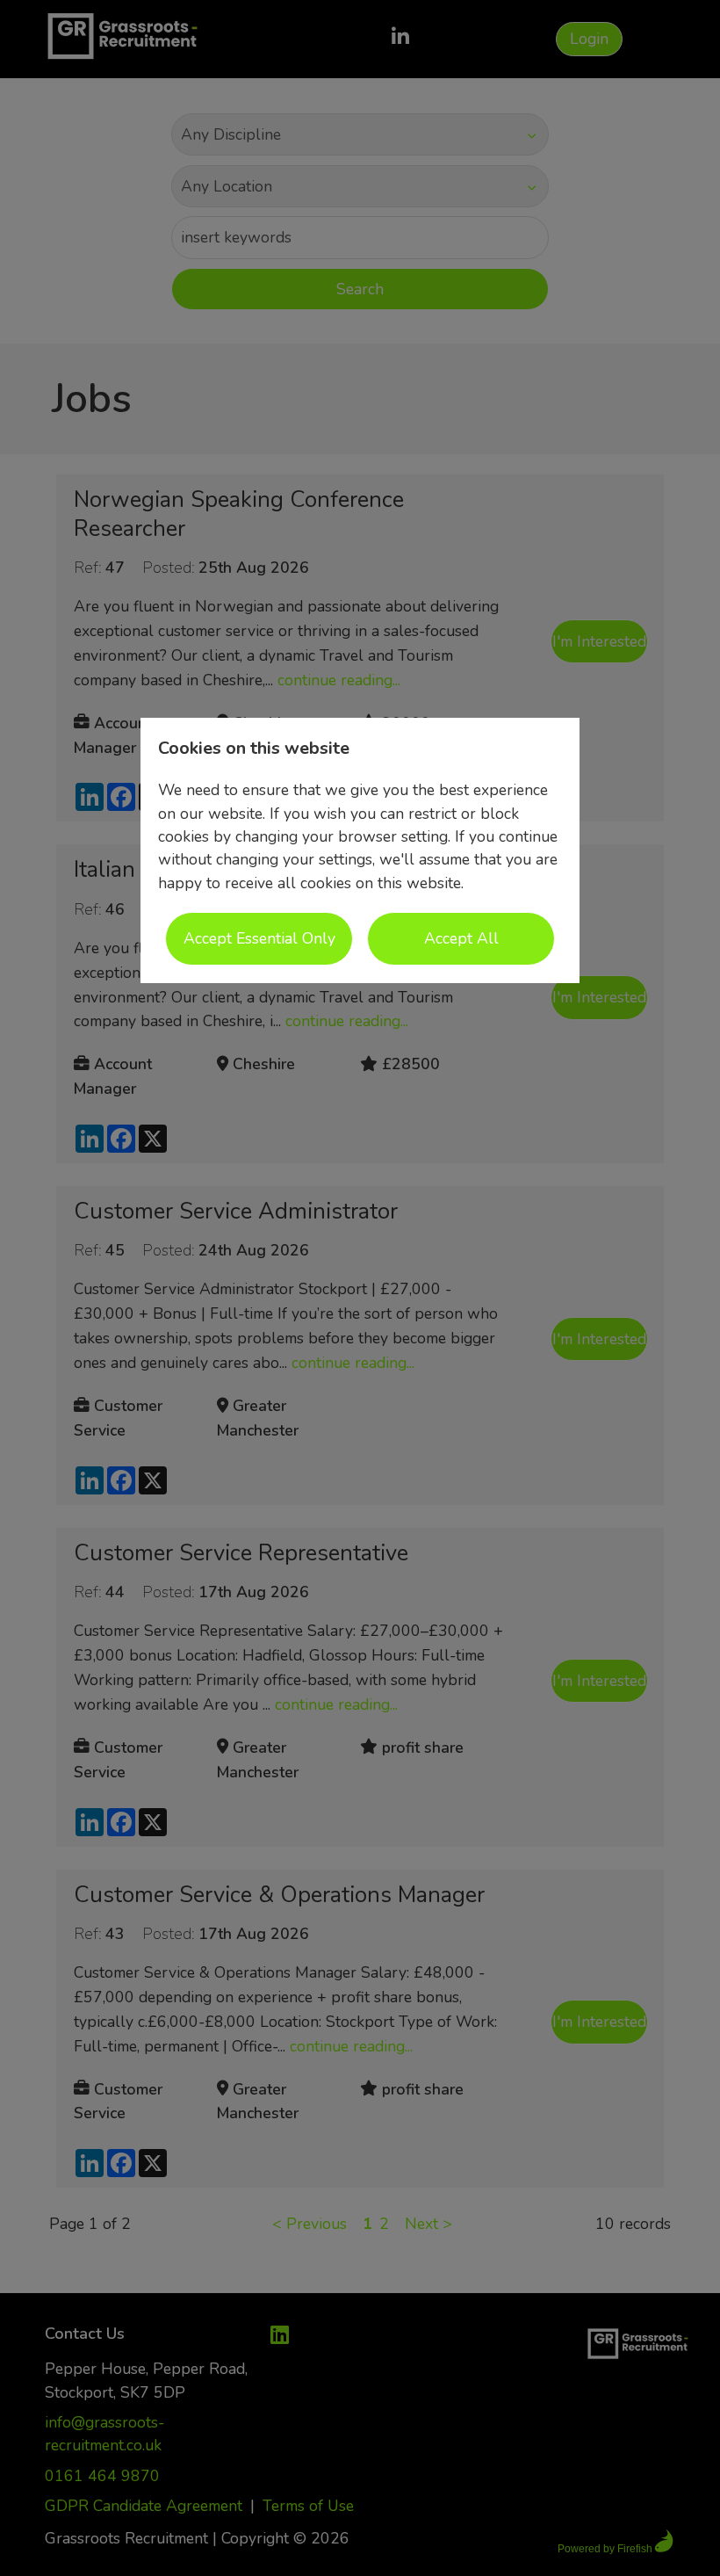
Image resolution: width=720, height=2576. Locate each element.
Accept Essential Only (259, 938)
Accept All (461, 938)
